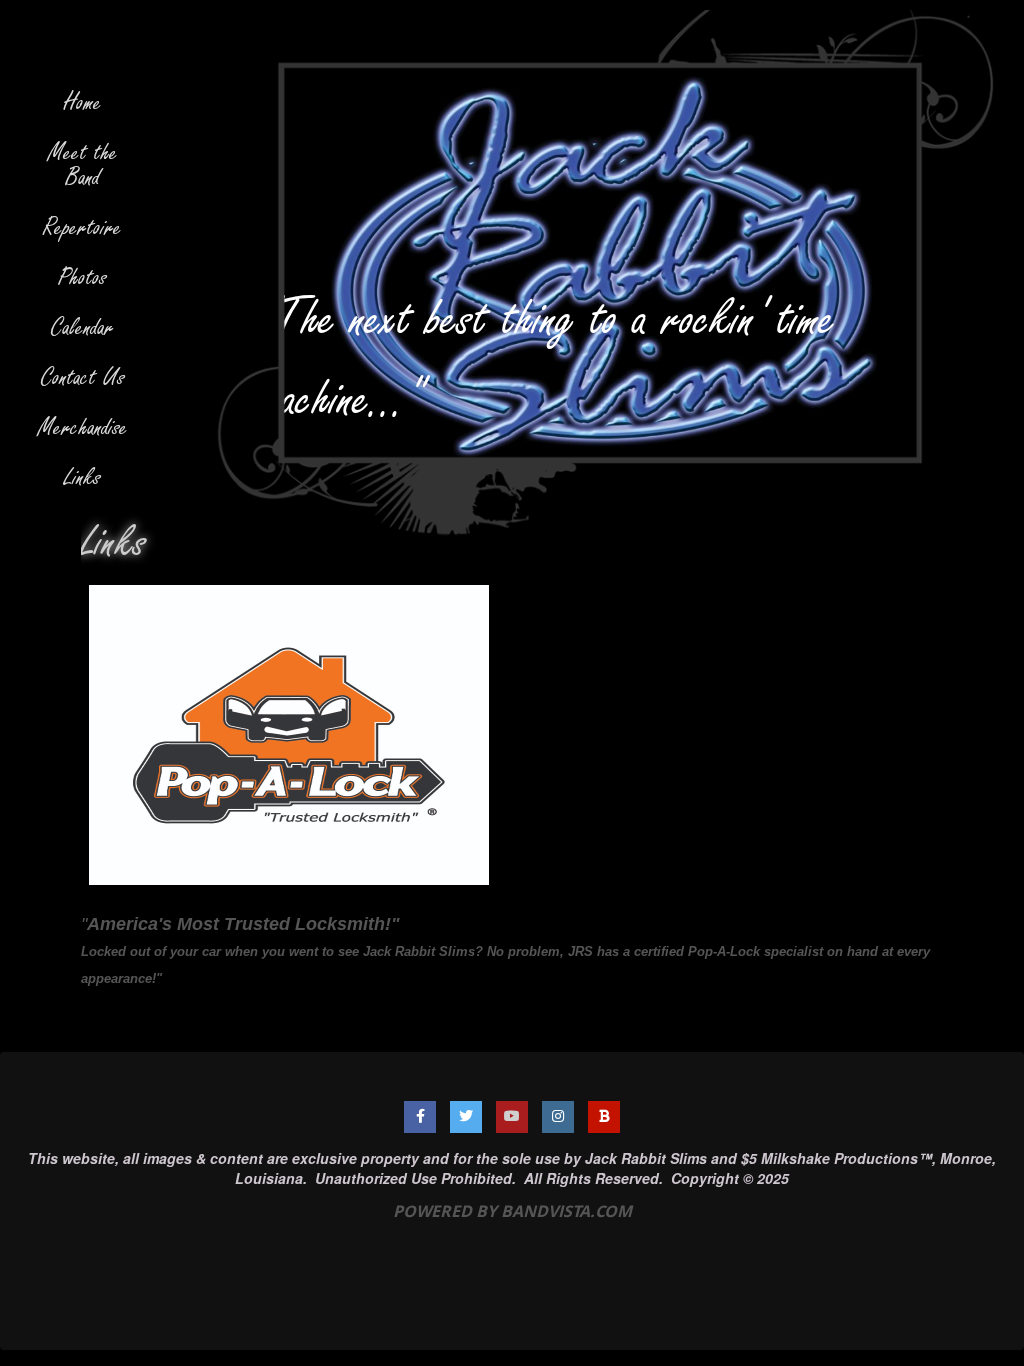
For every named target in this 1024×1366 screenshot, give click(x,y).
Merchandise (83, 427)
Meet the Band (83, 165)
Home (83, 102)
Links (82, 477)
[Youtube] (512, 1117)
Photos (82, 277)
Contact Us (83, 377)
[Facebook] (420, 1117)
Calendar (82, 327)
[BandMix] (604, 1117)
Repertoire (82, 227)
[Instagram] (558, 1117)
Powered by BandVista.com (512, 1211)
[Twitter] (466, 1117)
